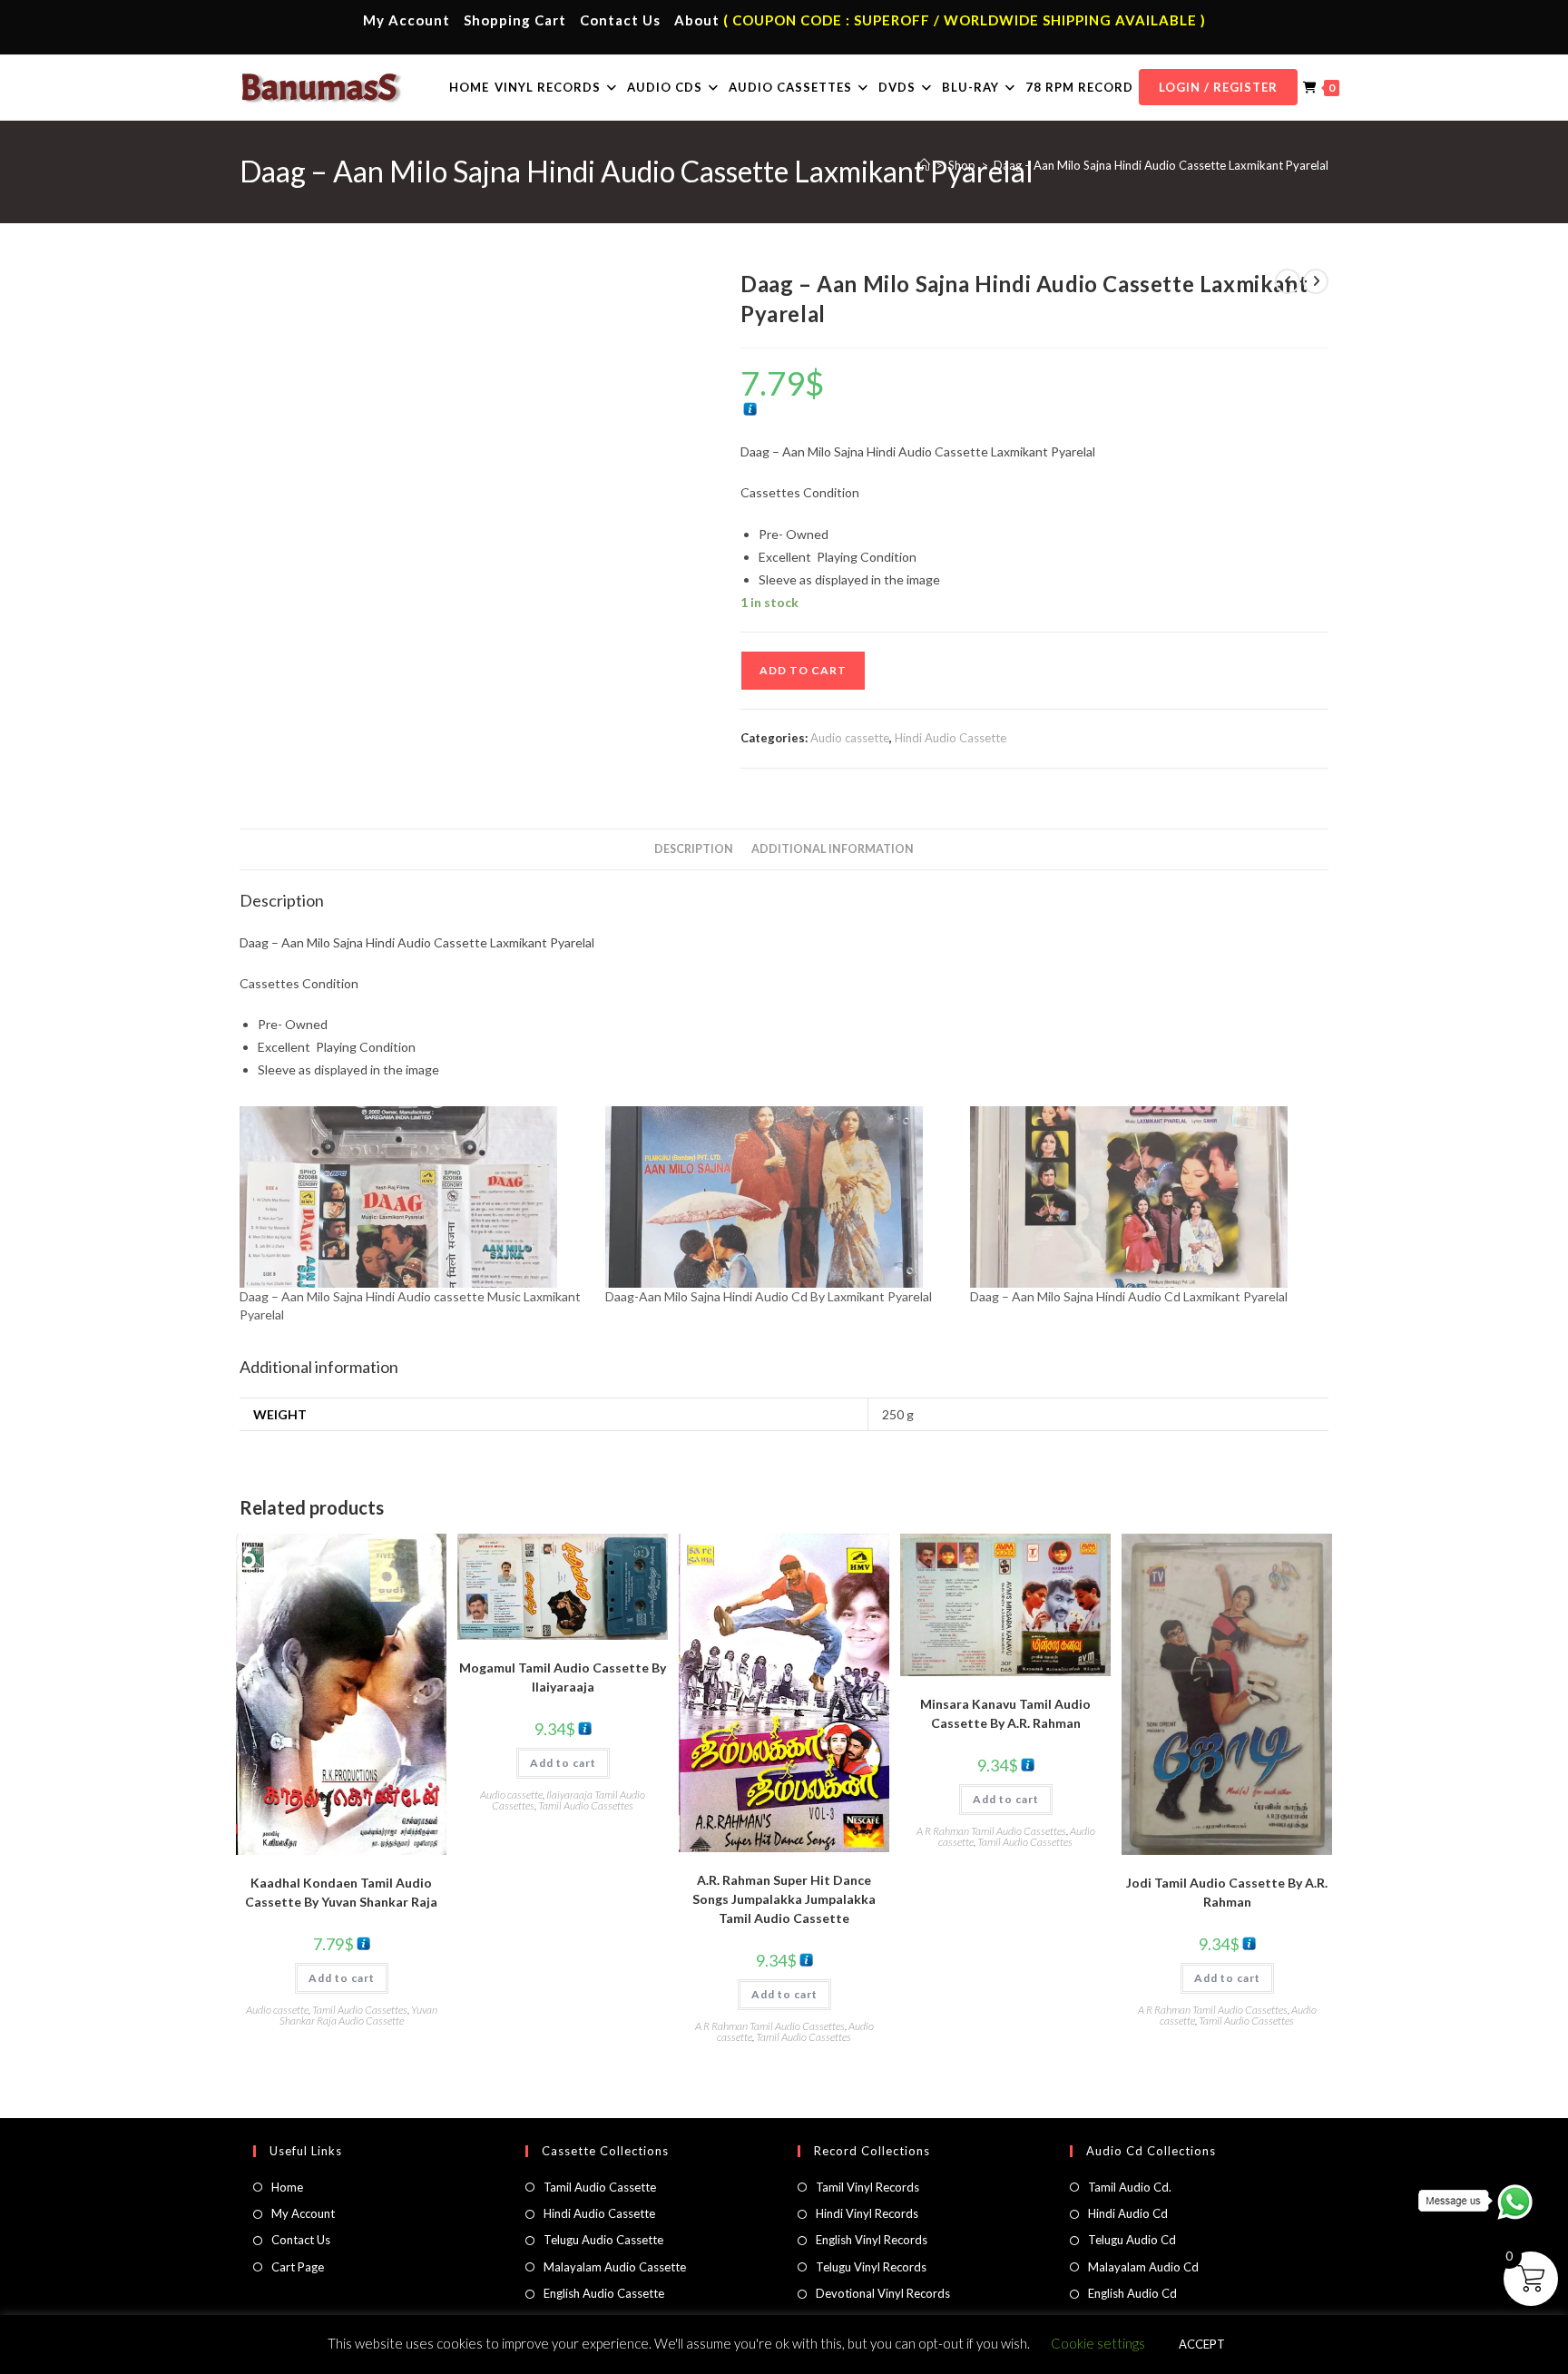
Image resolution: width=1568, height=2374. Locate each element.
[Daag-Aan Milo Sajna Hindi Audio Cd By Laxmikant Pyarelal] (779, 1197)
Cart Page (298, 2267)
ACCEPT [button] (1202, 2344)
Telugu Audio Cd (1132, 2240)
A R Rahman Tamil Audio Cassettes (770, 2026)
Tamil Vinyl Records (867, 2187)
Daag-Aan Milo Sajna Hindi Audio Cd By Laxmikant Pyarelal (769, 1296)
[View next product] (1316, 281)
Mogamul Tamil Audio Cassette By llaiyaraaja (563, 1677)
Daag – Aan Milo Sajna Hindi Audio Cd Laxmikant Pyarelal (1129, 1296)
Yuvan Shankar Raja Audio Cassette (358, 2015)
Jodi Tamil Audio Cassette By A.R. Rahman (1227, 1892)
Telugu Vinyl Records (871, 2267)
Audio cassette (850, 738)
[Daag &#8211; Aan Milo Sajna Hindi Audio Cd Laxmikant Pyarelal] (1144, 1197)
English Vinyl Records (872, 2240)
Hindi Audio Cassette (951, 738)
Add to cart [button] (342, 1978)
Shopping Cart (515, 20)
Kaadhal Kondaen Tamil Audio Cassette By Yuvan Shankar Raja (341, 1892)
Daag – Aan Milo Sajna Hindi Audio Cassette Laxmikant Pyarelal (1161, 165)
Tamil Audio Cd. (1130, 2187)
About (697, 20)
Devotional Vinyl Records (883, 2293)
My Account (407, 20)
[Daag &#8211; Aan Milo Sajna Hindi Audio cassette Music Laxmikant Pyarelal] (413, 1197)
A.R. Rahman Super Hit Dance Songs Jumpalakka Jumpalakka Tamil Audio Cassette (784, 1899)
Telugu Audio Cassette (603, 2240)
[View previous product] (1288, 281)
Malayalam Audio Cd (1143, 2267)
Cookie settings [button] (1098, 2343)
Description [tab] (694, 849)
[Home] (924, 165)
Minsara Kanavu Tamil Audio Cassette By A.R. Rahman (1005, 1713)
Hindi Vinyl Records (867, 2213)
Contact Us (620, 20)
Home (287, 2187)
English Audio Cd (1132, 2293)
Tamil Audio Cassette (600, 2187)
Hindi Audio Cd (1128, 2213)
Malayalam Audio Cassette (615, 2267)
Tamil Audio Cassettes (360, 2010)
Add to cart (803, 670)
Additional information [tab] (833, 849)
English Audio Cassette (604, 2293)
